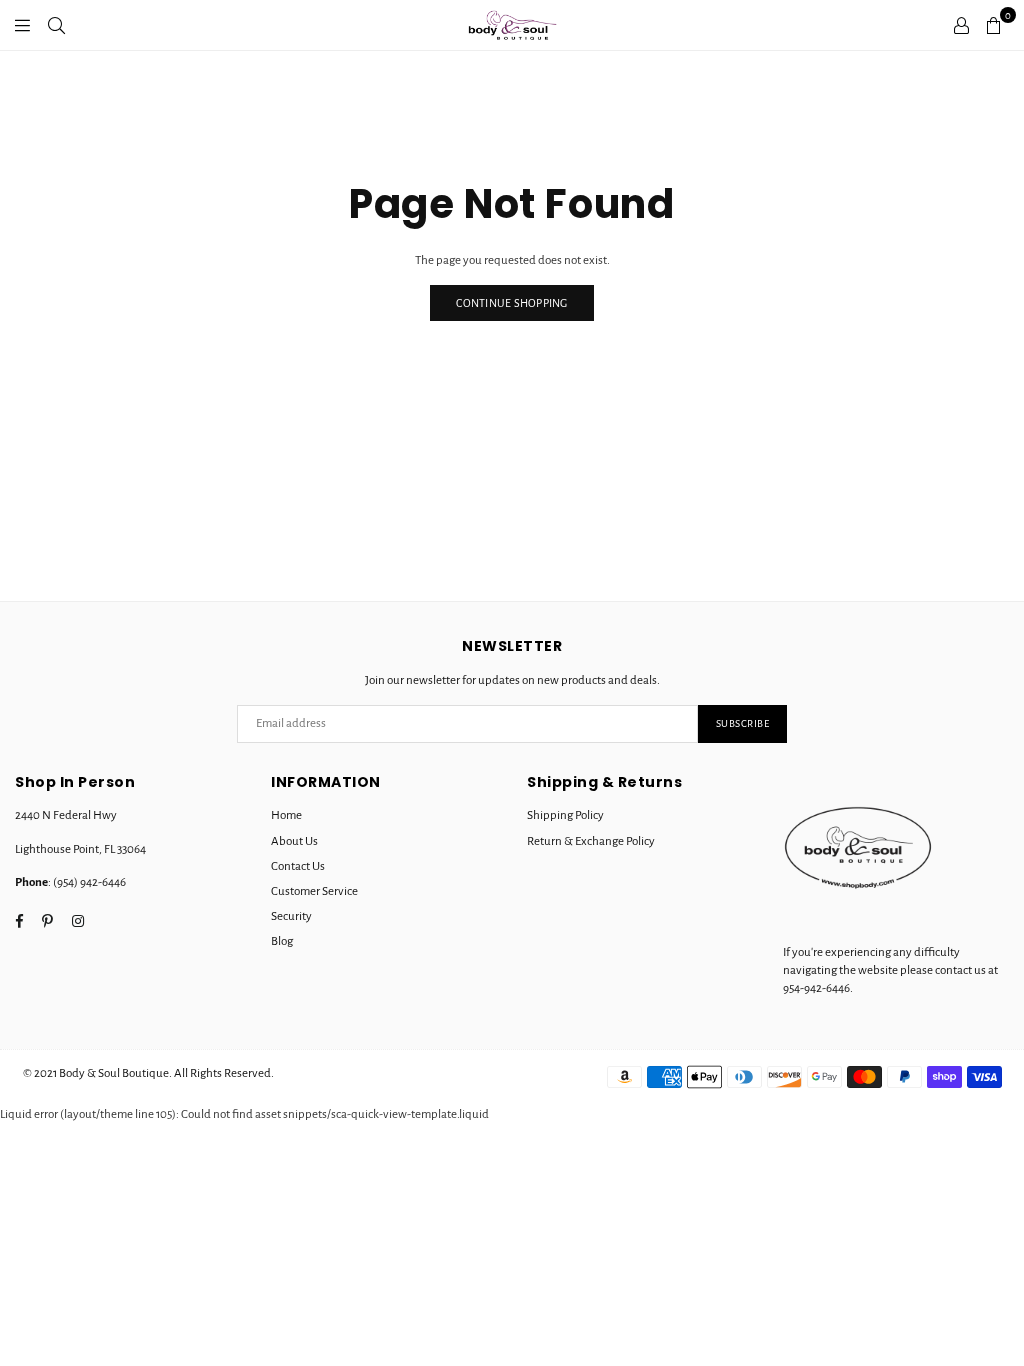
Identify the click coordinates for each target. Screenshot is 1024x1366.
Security (291, 916)
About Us (294, 841)
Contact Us (298, 866)
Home (286, 815)
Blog (282, 941)
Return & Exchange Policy (591, 841)
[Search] (56, 25)
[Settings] (961, 25)
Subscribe (743, 723)
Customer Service (314, 891)
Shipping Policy (565, 815)
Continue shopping (511, 303)
